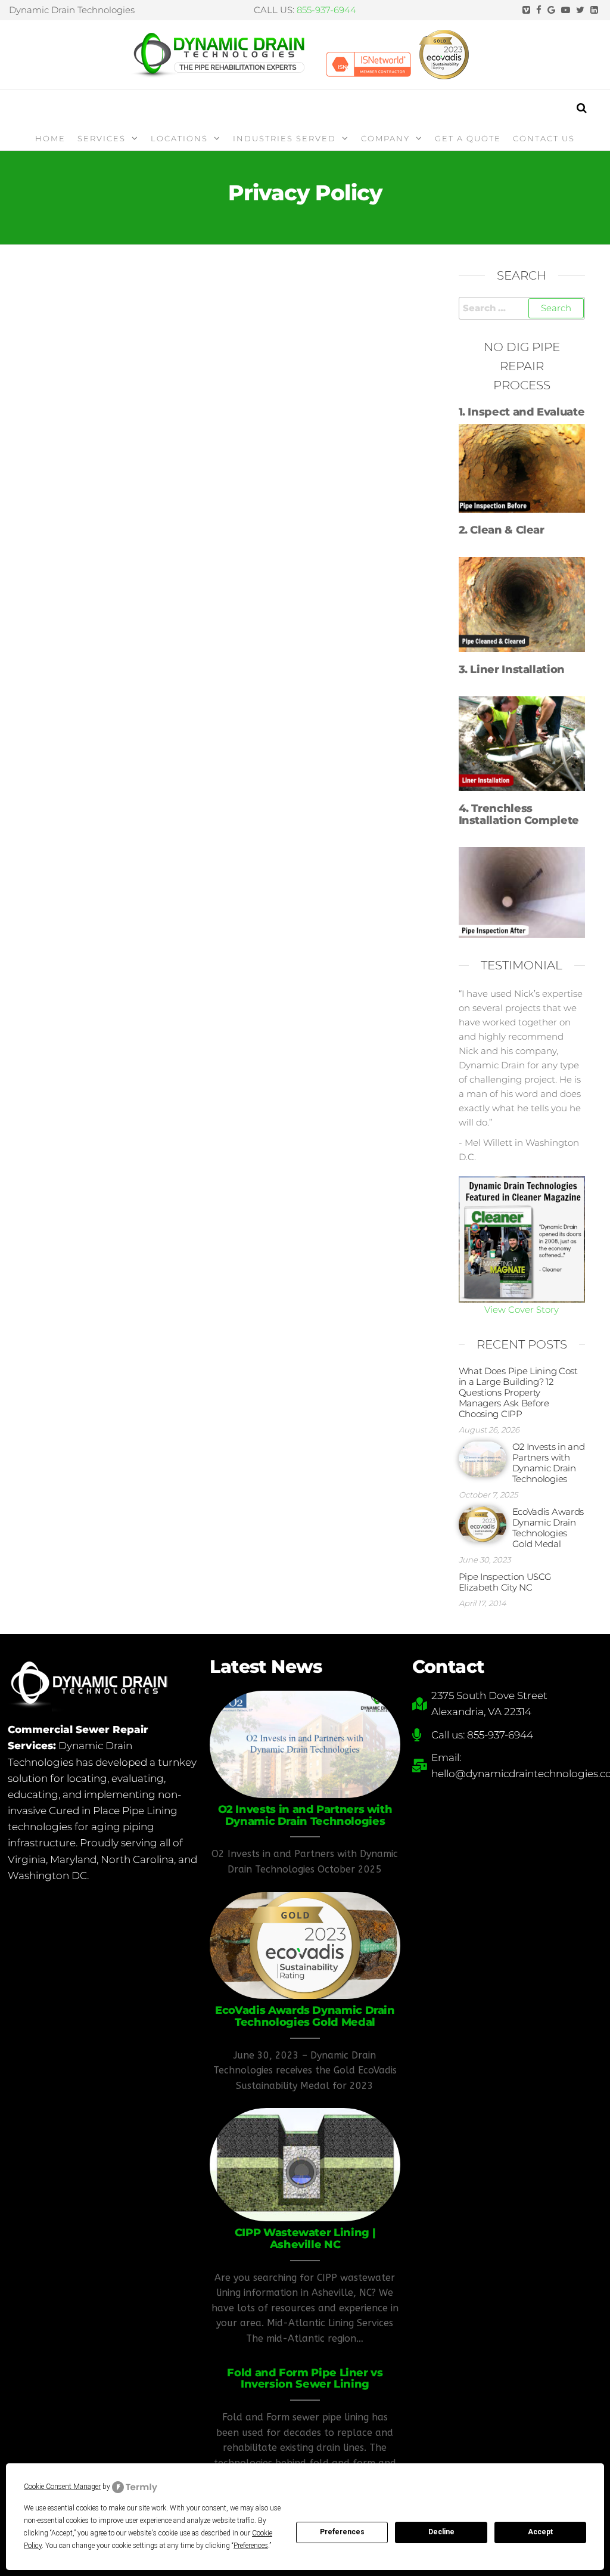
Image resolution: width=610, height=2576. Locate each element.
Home (50, 138)
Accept (540, 2532)
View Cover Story (522, 1309)
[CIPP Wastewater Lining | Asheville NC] (305, 2164)
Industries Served (284, 138)
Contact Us (544, 138)
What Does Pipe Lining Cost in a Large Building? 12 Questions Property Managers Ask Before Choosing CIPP (518, 1392)
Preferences (342, 2532)
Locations (179, 138)
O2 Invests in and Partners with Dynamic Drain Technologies (549, 1463)
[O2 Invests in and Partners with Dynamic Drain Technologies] (483, 1459)
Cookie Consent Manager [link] (62, 2487)
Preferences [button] (251, 2546)
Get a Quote (468, 138)
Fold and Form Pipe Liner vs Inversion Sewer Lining (305, 2379)
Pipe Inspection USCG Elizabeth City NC (505, 1582)
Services (102, 138)
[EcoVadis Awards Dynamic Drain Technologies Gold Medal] (483, 1523)
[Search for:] (522, 308)
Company (385, 138)
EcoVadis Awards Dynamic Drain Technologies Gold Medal (548, 1528)
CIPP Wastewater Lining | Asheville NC (305, 2239)
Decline (441, 2532)
